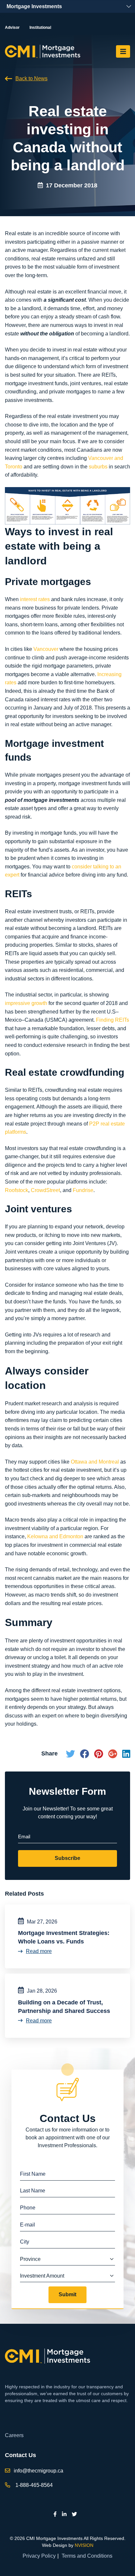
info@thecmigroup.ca (39, 2471)
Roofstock (17, 1190)
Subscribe (67, 1858)
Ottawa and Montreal (95, 1462)
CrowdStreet (45, 1190)
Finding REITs (113, 1020)
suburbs (98, 467)
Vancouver (46, 649)
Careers (14, 2435)
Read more (39, 1951)
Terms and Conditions (87, 2556)
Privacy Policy (39, 2556)
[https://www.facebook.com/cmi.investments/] (55, 2514)
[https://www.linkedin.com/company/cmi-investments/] (64, 2514)
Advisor (12, 28)
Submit (67, 2294)
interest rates (35, 599)
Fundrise (83, 1190)
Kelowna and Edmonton (55, 1536)
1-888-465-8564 (34, 2485)
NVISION (84, 2545)
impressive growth (26, 1003)
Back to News (31, 78)
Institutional (40, 28)
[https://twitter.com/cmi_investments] (74, 2514)
